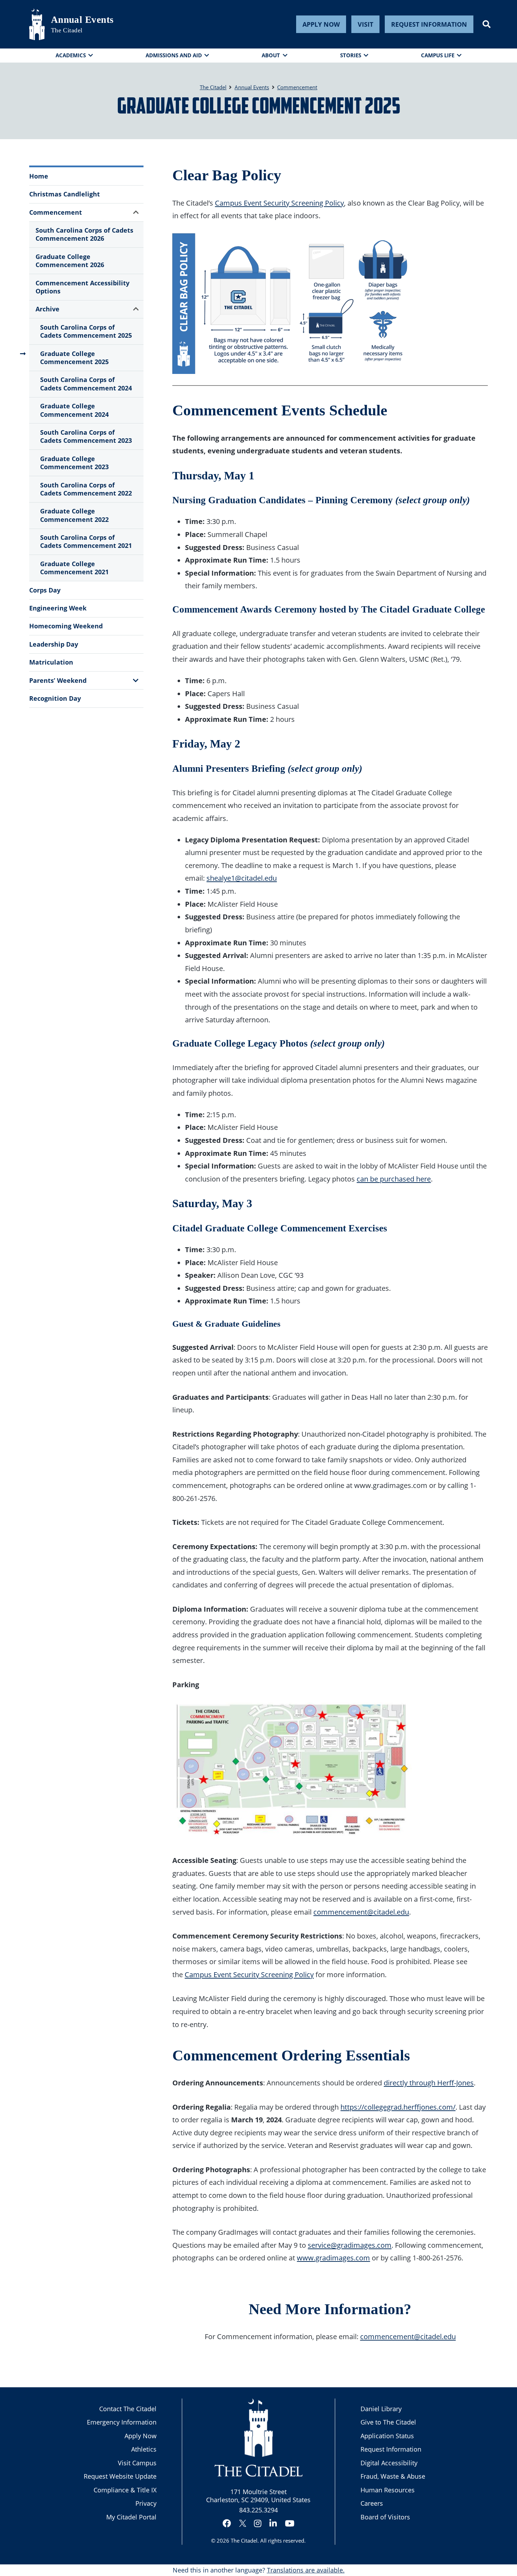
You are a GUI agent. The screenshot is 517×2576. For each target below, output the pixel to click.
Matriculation (51, 662)
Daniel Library (381, 2409)
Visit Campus (137, 2463)
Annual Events (82, 20)
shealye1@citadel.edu (242, 878)
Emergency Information (122, 2422)
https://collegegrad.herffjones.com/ (398, 2107)
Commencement (56, 212)
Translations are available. (306, 2570)
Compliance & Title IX (125, 2490)
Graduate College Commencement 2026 (70, 261)
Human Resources (388, 2490)
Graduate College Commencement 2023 (74, 463)
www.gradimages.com (333, 2258)
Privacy (146, 2503)
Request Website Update (120, 2476)
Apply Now (321, 24)
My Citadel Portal (131, 2517)
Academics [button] (71, 55)
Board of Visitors (385, 2517)
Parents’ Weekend (58, 680)
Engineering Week (58, 608)
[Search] (487, 24)
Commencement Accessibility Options (82, 287)
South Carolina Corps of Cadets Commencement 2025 (86, 331)
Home (39, 176)
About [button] (271, 55)
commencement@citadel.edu (361, 1912)
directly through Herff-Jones (429, 2083)
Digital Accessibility (389, 2463)
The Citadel (244, 2541)
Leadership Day (54, 644)
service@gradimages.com (350, 2245)
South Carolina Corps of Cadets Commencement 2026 (84, 234)
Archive (47, 309)
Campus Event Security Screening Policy (279, 203)
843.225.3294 (258, 2510)
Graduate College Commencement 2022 (74, 515)
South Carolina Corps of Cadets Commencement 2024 (86, 384)
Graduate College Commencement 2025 (74, 358)
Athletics (144, 2449)
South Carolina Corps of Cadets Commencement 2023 (86, 436)
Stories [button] (351, 55)
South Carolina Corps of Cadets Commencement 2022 (86, 489)
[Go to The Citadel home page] (37, 24)
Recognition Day (55, 698)
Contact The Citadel (128, 2409)
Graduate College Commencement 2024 (74, 410)
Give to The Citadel (388, 2422)
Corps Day (45, 590)
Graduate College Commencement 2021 (74, 568)
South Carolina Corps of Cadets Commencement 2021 (86, 541)
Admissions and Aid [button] (174, 55)
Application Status (387, 2436)
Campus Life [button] (438, 55)
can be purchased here (394, 1179)
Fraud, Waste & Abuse (393, 2476)
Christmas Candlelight (65, 194)
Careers (372, 2503)
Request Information (429, 24)
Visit (365, 24)
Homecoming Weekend (66, 626)
